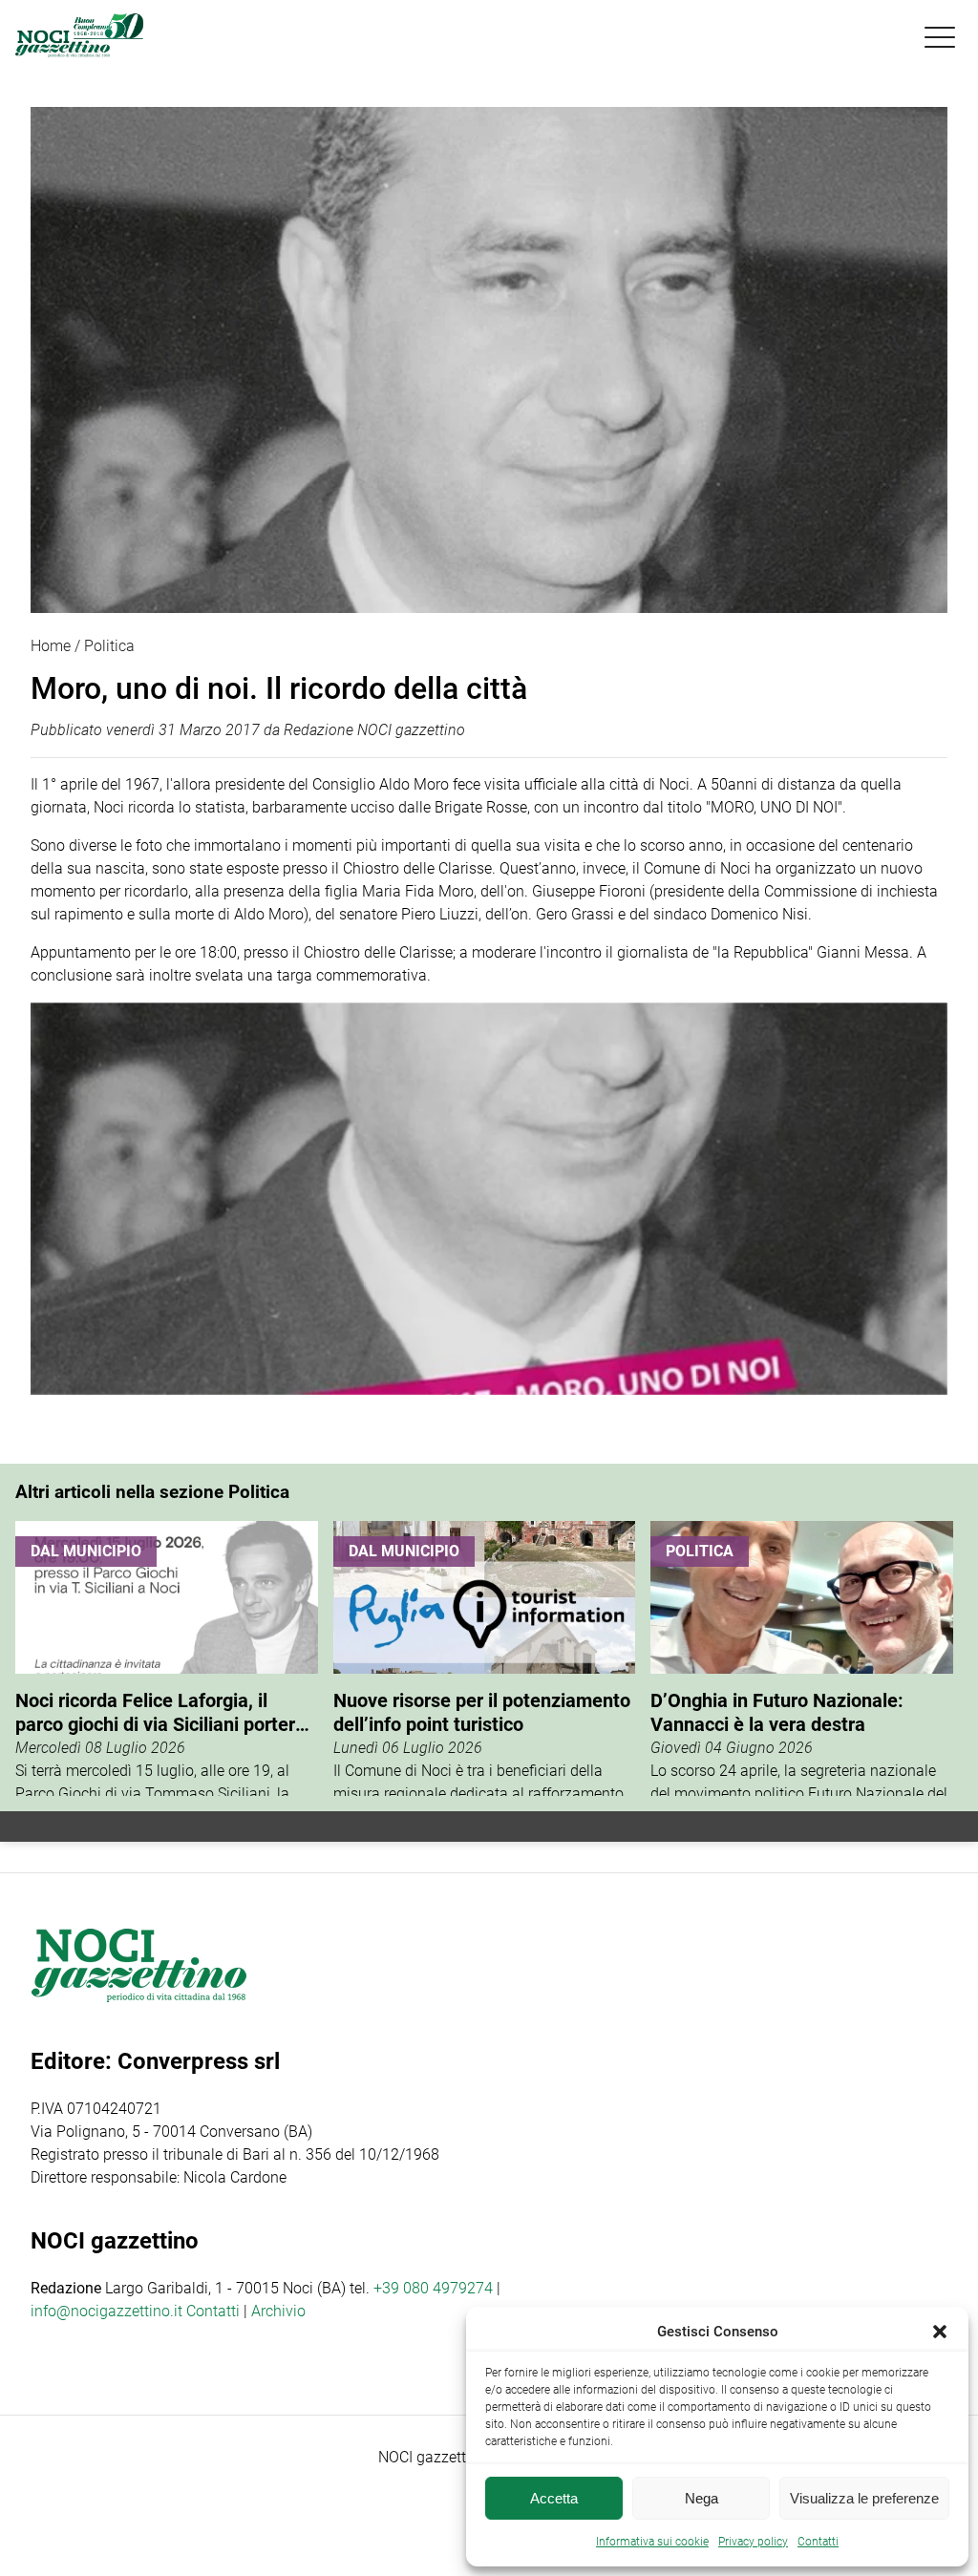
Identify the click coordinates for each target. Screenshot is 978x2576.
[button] (940, 2332)
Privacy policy (753, 2542)
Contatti (213, 2311)
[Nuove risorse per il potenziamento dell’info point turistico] (485, 1658)
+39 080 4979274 (433, 2288)
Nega (702, 2498)
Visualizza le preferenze (864, 2498)
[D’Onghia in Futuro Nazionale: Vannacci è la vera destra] (802, 1658)
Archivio (278, 2311)
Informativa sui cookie (652, 2542)
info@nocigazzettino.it (106, 2311)
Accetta (554, 2498)
